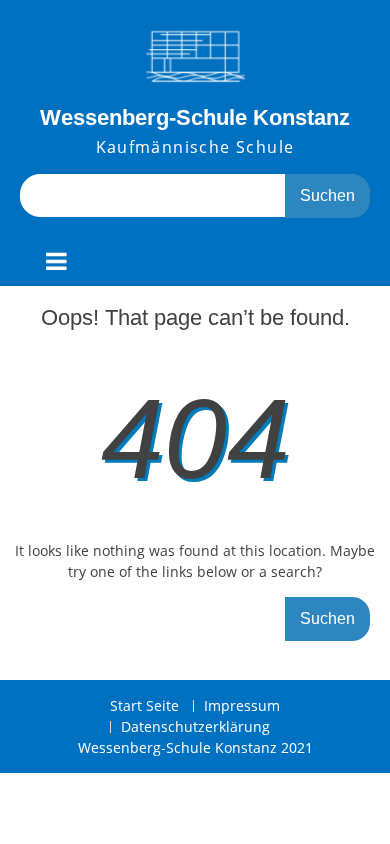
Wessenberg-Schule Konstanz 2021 (195, 747)
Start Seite (144, 706)
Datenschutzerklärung (195, 727)
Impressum (242, 706)
